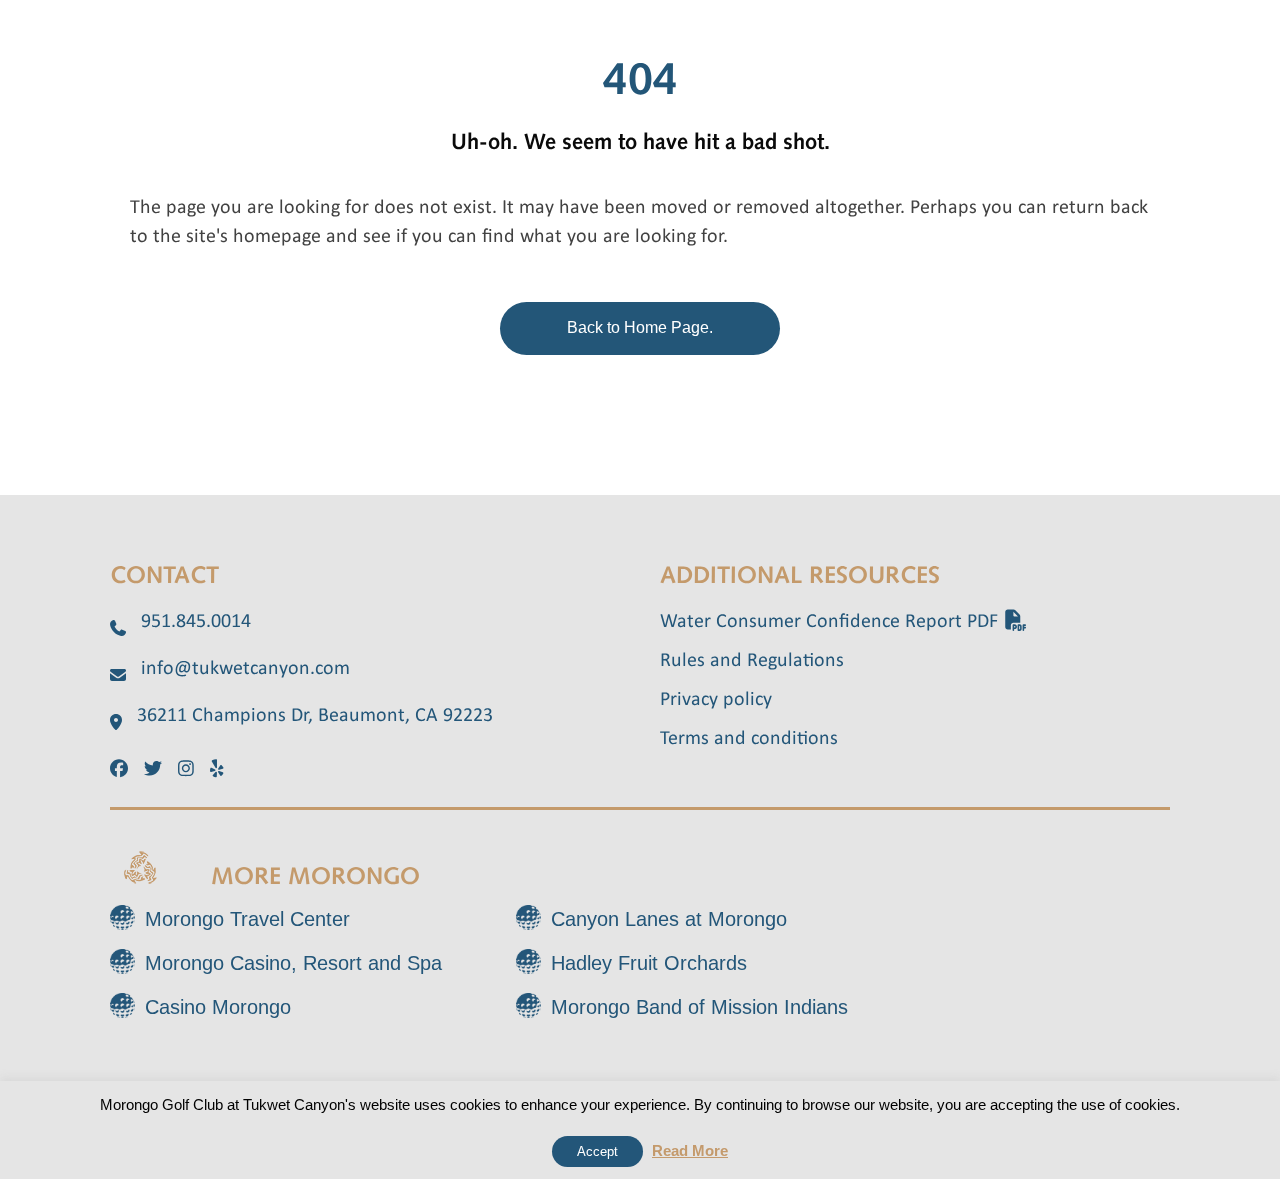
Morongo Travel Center (247, 919)
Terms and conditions (749, 739)
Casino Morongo (218, 1007)
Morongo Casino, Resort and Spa (293, 963)
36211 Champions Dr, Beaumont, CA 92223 (315, 716)
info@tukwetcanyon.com (245, 669)
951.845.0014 (196, 622)
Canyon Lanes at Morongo (669, 919)
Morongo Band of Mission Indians (699, 1007)
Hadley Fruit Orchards (649, 963)
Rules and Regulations (752, 661)
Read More (690, 1150)
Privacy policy (716, 700)
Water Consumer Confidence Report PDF (831, 622)
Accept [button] (597, 1151)
